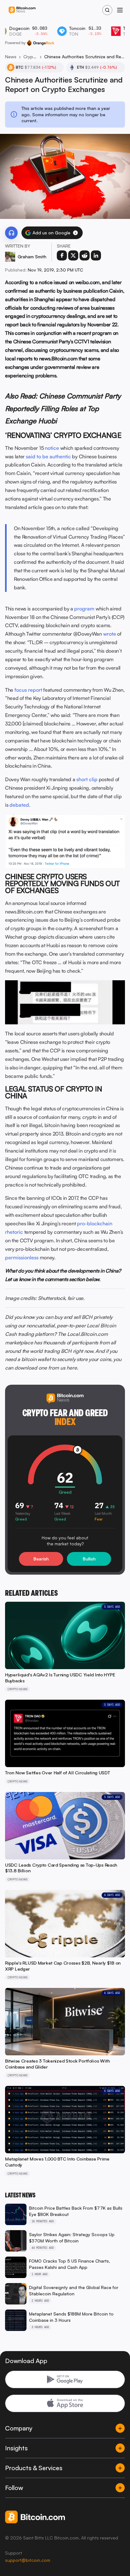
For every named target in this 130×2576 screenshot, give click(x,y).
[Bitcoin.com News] (22, 10)
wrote (110, 634)
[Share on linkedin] (96, 255)
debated (19, 805)
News (11, 57)
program (84, 609)
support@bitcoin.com (28, 2560)
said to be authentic (48, 456)
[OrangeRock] (41, 43)
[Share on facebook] (62, 255)
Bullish (89, 1559)
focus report (28, 690)
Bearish (41, 1559)
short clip (87, 779)
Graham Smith (32, 257)
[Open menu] (120, 10)
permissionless (22, 1257)
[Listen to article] (11, 233)
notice (52, 448)
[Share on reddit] (85, 255)
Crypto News (30, 57)
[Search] (107, 10)
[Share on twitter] (73, 255)
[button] (75, 233)
